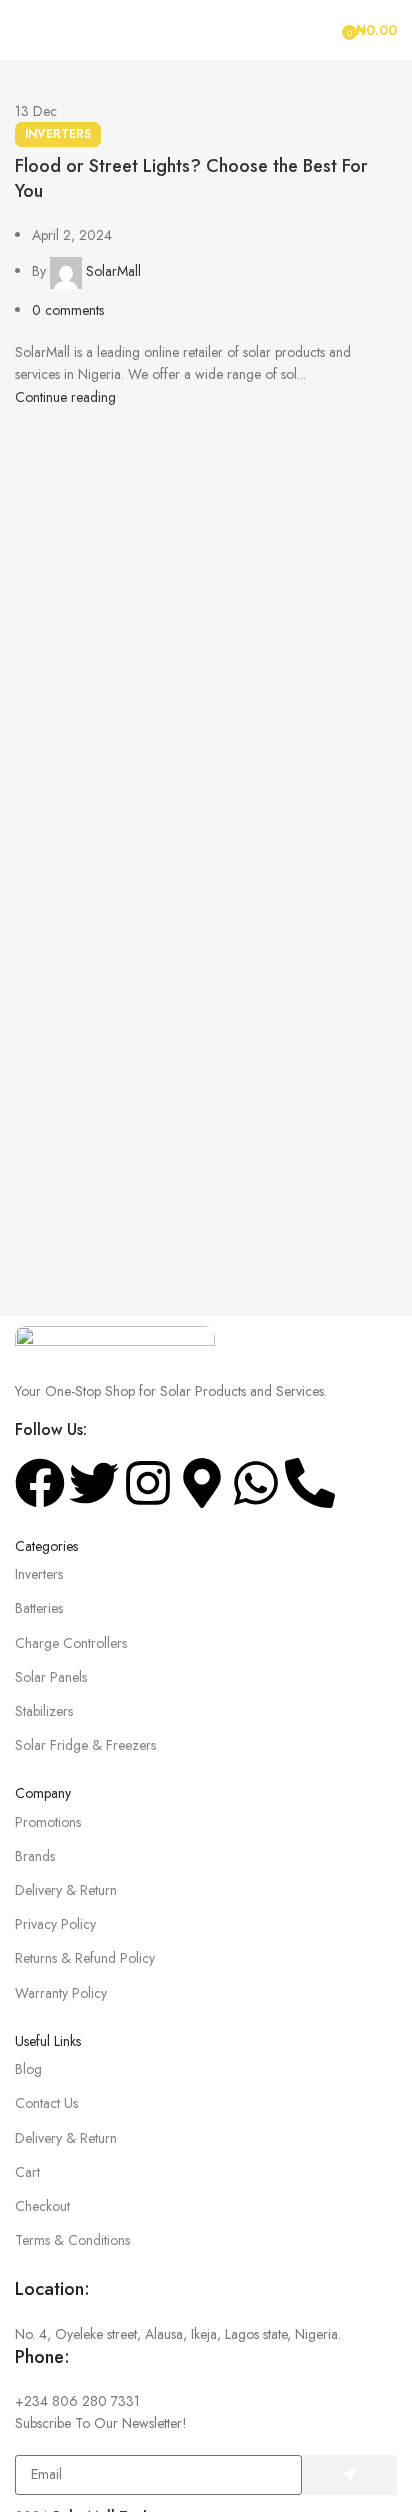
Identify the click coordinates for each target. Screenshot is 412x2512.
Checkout (42, 2206)
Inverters (58, 134)
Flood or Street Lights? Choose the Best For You (191, 178)
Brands (35, 1856)
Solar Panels (51, 1677)
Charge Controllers (71, 1643)
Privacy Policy (55, 1924)
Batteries (39, 1608)
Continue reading (65, 397)
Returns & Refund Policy (85, 1958)
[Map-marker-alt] (202, 1483)
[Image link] (115, 1341)
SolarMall (113, 271)
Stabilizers (44, 1711)
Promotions (48, 1822)
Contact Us (46, 2103)
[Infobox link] (206, 2311)
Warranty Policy (61, 1993)
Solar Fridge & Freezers (85, 1745)
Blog (28, 2069)
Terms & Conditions (72, 2240)
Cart (27, 2172)
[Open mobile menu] (23, 30)
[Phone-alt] (310, 1483)
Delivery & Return (66, 1890)
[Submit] (350, 2475)
